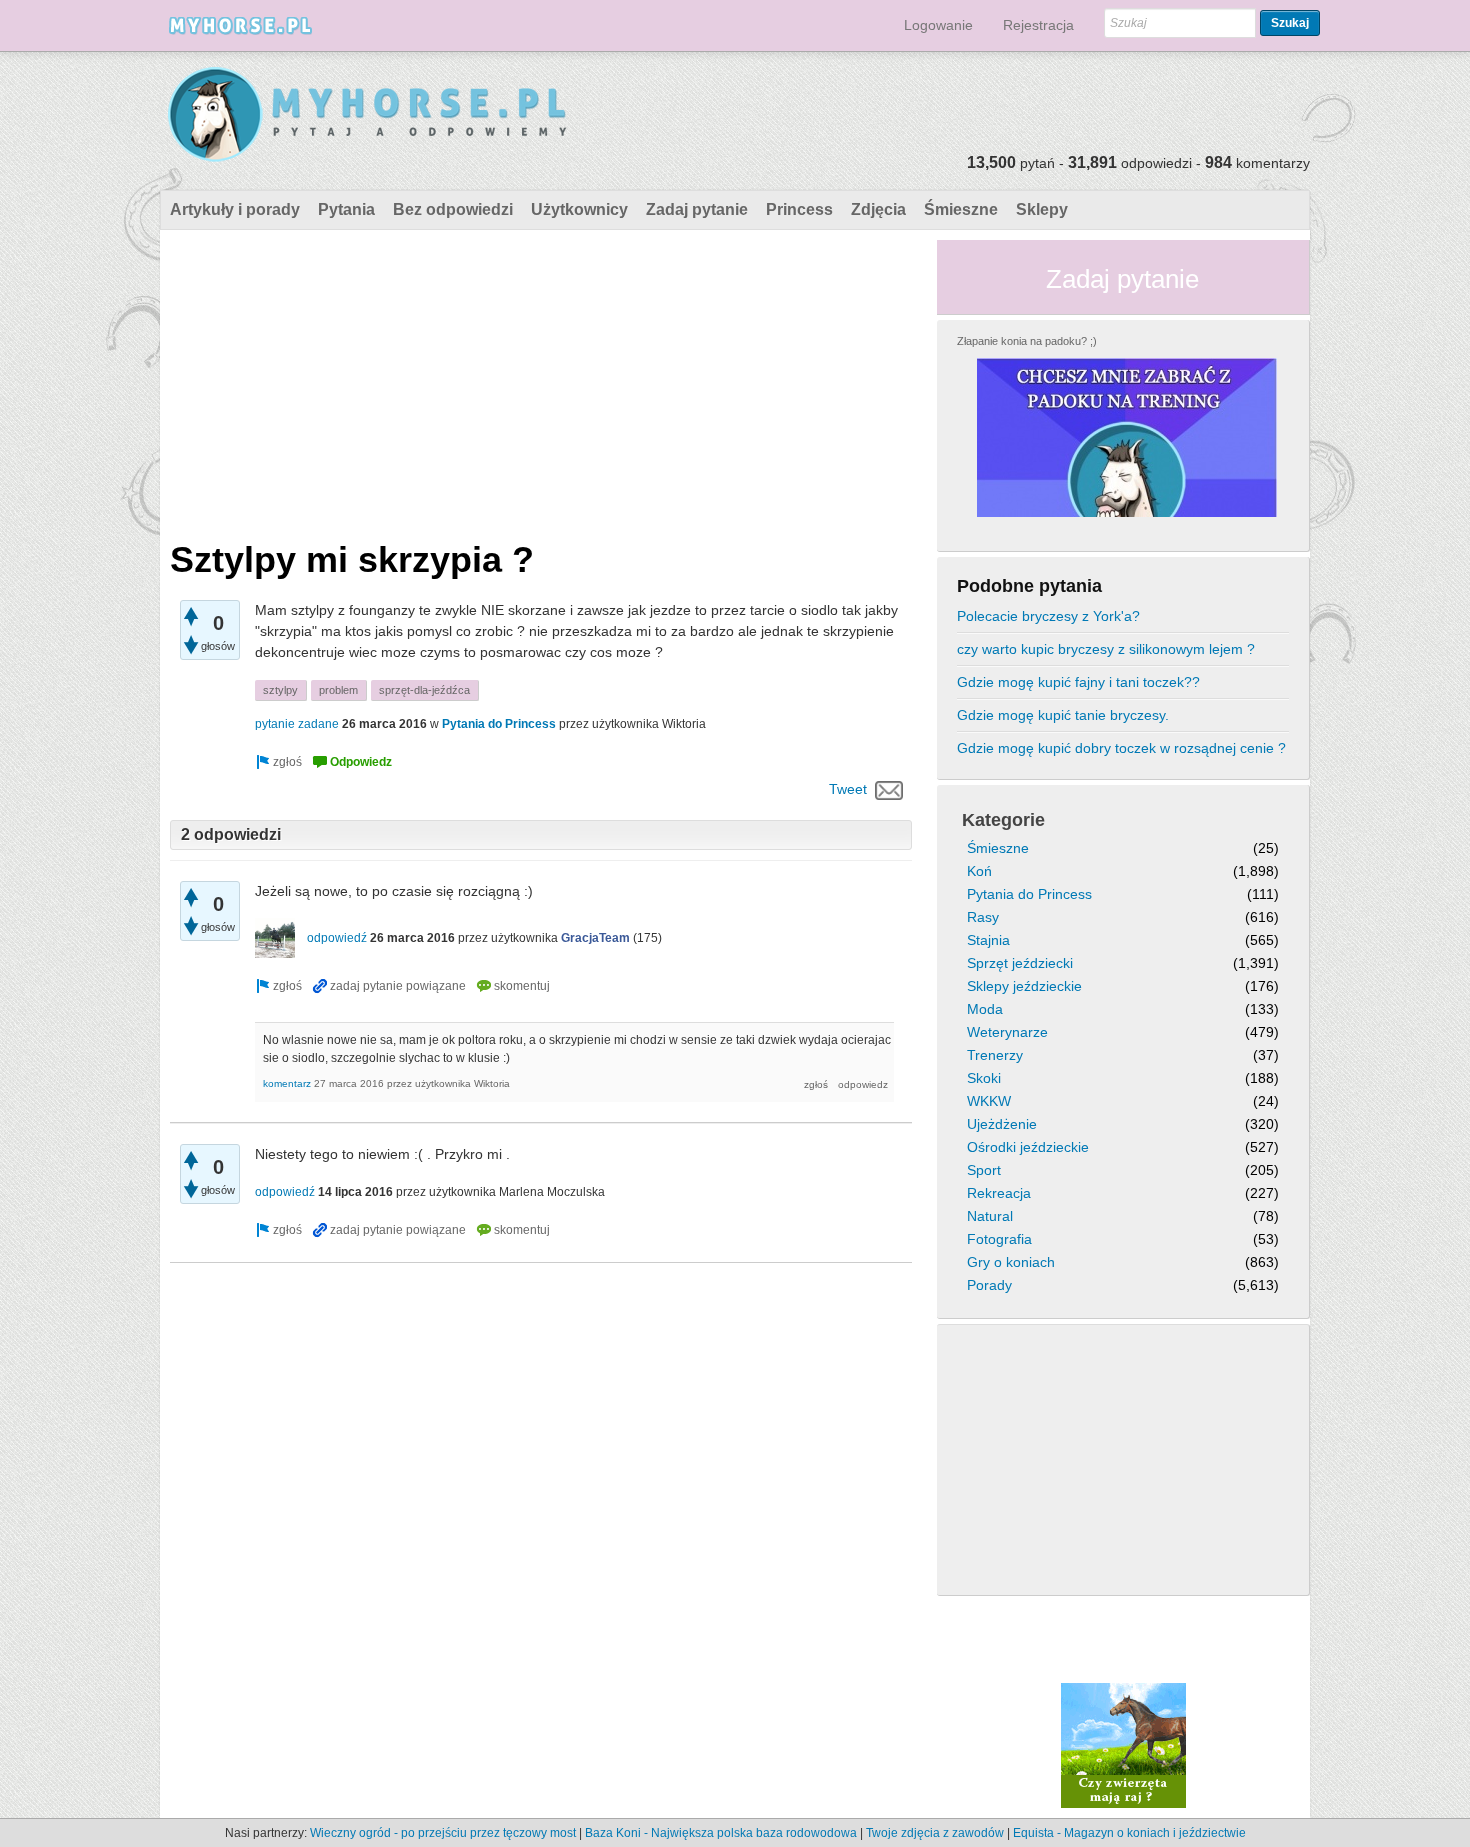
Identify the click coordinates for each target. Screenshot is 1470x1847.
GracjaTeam (595, 938)
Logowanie (938, 25)
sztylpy (280, 690)
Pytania (346, 209)
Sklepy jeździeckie (1024, 986)
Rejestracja (1038, 25)
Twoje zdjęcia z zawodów (935, 1833)
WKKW (989, 1101)
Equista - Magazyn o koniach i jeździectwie (1129, 1833)
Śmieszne (961, 209)
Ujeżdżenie (1002, 1124)
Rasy (983, 917)
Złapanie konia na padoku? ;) (1027, 341)
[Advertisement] (541, 380)
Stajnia (988, 940)
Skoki (984, 1078)
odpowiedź (337, 938)
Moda (985, 1009)
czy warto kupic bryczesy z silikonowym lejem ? (1106, 649)
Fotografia (999, 1239)
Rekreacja (999, 1193)
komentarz (287, 1083)
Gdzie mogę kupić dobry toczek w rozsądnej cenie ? (1121, 748)
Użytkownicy (579, 209)
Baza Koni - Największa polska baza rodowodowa (721, 1833)
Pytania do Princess (499, 724)
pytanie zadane (297, 724)
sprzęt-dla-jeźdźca (424, 690)
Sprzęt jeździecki (1020, 963)
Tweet (848, 789)
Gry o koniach (1011, 1262)
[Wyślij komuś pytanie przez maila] (889, 789)
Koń (979, 871)
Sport (984, 1170)
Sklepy (1042, 209)
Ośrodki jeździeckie (1028, 1147)
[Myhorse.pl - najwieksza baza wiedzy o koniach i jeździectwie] (368, 115)
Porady (989, 1285)
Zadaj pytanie (697, 209)
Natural (990, 1216)
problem (338, 690)
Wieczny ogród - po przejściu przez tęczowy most (443, 1833)
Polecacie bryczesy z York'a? (1048, 616)
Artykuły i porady (235, 209)
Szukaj (1290, 23)
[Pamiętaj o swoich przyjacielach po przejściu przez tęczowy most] (1123, 1745)
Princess (799, 209)
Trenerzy (995, 1055)
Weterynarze (1007, 1032)
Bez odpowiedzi (453, 209)
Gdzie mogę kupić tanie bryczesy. (1063, 715)
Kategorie (1003, 820)
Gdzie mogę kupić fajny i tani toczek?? (1078, 682)
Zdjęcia (878, 209)
